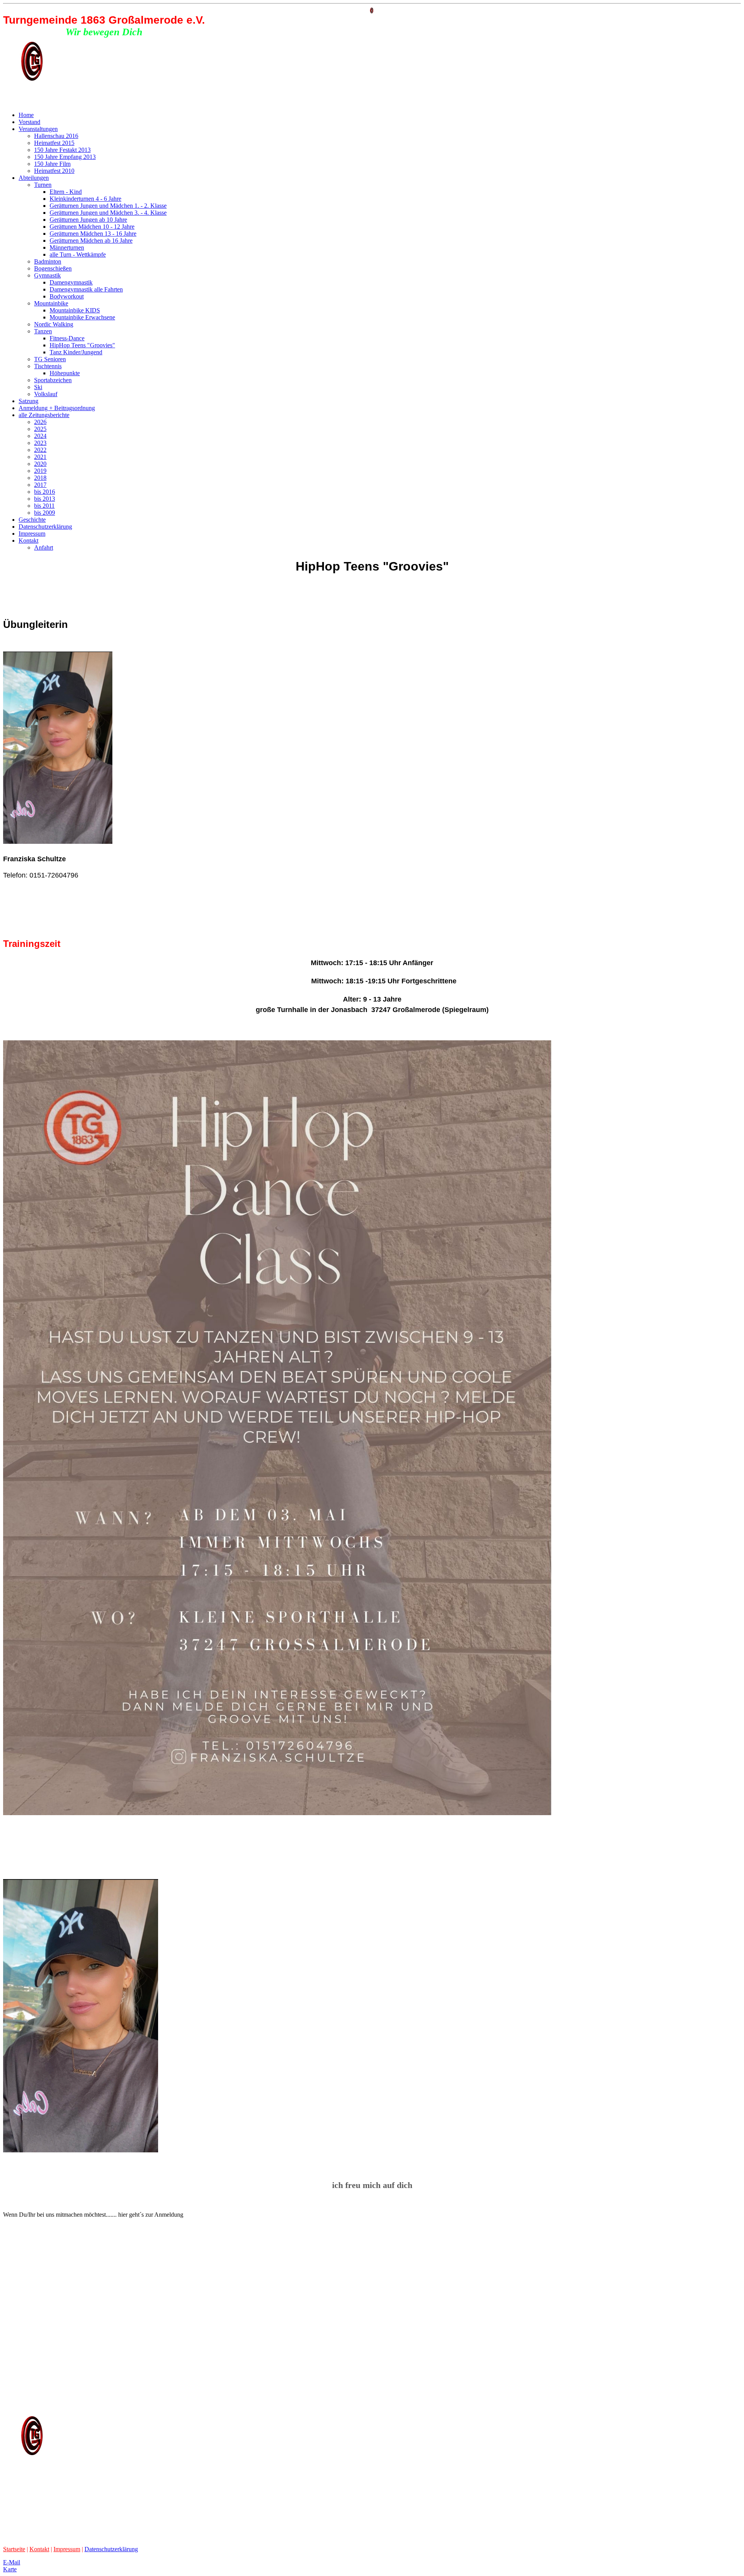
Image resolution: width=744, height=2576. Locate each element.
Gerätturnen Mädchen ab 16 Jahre (91, 241)
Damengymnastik (71, 282)
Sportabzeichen (53, 380)
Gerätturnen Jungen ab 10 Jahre (88, 220)
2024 (40, 436)
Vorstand (29, 122)
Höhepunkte (65, 373)
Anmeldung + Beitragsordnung (57, 408)
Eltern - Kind (66, 192)
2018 (40, 478)
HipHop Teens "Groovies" (82, 345)
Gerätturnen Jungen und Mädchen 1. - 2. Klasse (108, 206)
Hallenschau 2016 (56, 136)
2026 (40, 422)
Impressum (32, 534)
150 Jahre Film (52, 164)
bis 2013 (45, 499)
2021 (40, 457)
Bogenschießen (53, 268)
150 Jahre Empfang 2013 (65, 157)
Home (26, 115)
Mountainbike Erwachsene (82, 317)
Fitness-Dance (67, 338)
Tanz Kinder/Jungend (76, 352)
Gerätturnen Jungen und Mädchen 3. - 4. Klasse (108, 213)
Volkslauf (46, 394)
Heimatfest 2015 (54, 143)
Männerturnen (67, 247)
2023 (40, 443)
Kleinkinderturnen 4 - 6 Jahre (85, 199)
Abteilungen (34, 178)
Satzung (28, 401)
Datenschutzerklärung (45, 527)
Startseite (14, 2549)
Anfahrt (44, 547)
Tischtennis (48, 366)
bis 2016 (45, 492)
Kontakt (28, 541)
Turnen (43, 185)
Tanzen (43, 331)
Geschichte (32, 520)
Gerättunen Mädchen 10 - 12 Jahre (92, 227)
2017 (40, 485)
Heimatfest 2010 (54, 171)
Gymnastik (47, 275)
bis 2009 (45, 513)
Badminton (48, 261)
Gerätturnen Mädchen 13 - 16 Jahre (93, 234)
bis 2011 (44, 506)
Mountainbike (51, 303)
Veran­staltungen (38, 129)
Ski (38, 387)
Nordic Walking (54, 324)
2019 (40, 471)
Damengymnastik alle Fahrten (86, 289)
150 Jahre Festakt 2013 (62, 150)
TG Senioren (50, 359)
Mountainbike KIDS (75, 310)
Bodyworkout (67, 296)
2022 (40, 450)
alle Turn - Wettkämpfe (78, 254)
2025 (40, 429)
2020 (40, 464)
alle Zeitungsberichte (44, 415)
